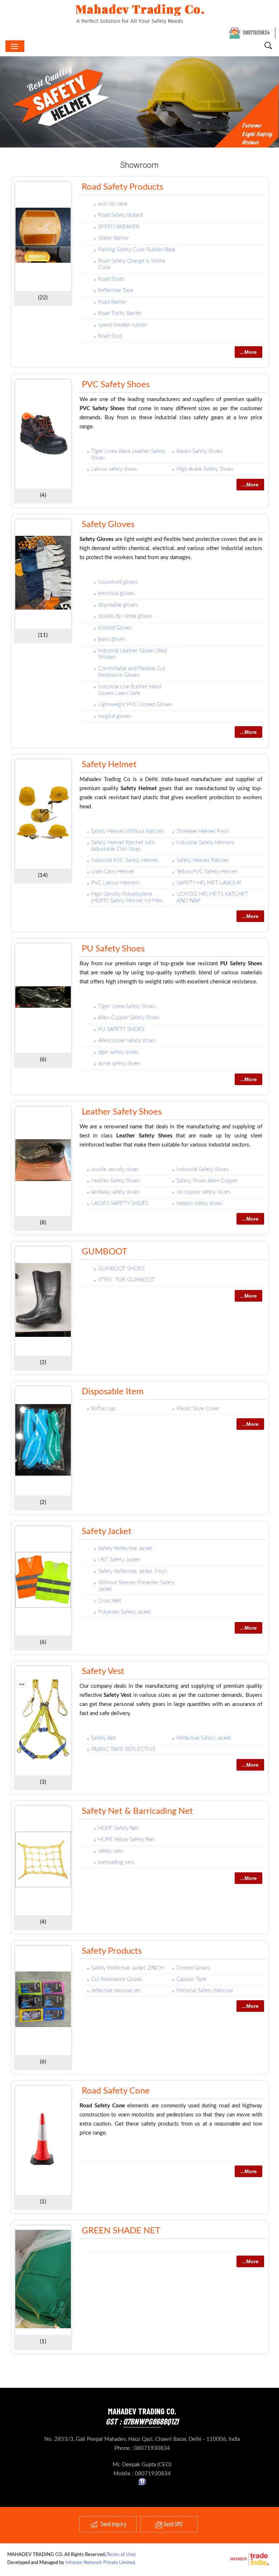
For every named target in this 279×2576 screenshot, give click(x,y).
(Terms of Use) (121, 2555)
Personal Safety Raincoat (205, 1991)
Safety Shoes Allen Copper (207, 1181)
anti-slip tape (113, 204)
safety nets (111, 1851)
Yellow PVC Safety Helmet (207, 872)
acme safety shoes (119, 1063)
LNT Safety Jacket (119, 1560)
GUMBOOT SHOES (121, 1269)
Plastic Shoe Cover (198, 1409)
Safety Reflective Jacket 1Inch (133, 1571)
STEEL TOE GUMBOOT (126, 1280)
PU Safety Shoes (113, 949)
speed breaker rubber (123, 325)
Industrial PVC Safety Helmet (125, 860)
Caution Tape (192, 1979)
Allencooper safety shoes (127, 1041)
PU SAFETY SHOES (121, 1029)
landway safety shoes (115, 1192)
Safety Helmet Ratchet (203, 860)
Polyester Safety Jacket (125, 1612)
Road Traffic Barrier (120, 313)
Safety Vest (103, 1671)
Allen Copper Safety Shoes (129, 1018)
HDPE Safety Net (118, 1828)
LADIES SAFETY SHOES (120, 1203)
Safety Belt (104, 1738)
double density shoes (115, 1170)
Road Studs (111, 279)
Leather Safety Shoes (122, 1112)
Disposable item (113, 1392)
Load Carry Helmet (113, 872)
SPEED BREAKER (119, 227)
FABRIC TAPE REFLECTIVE (124, 1749)
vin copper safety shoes (203, 1192)
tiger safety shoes (118, 1052)
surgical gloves (115, 716)
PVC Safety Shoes (116, 385)
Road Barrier (112, 302)
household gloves (118, 582)
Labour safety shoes (114, 469)
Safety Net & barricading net (137, 1811)
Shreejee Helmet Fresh (203, 831)
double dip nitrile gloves (125, 616)
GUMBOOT (104, 1252)
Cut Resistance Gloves (117, 1979)
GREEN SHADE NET (121, 2231)
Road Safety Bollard (120, 215)
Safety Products (112, 1951)
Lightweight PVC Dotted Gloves (135, 705)
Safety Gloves (108, 525)
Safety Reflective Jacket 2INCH (127, 1968)
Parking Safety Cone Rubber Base (137, 250)
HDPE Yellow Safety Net (126, 1839)
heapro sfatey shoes (199, 1203)
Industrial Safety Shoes (203, 1170)
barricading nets (116, 1862)
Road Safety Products (122, 187)
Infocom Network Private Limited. (101, 2563)
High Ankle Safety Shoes (205, 469)
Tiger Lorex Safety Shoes (127, 1006)
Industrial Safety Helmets (205, 843)
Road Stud (110, 336)
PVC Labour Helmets (116, 883)
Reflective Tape (116, 290)
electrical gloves (116, 593)
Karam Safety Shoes (199, 451)
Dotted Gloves (193, 1968)
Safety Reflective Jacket (125, 1548)
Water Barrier (114, 238)
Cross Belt (110, 1601)
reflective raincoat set (116, 1991)
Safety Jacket (107, 1532)
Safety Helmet (109, 765)
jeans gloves (112, 639)
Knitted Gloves (115, 628)
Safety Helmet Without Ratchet (128, 831)
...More (248, 352)
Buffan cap (104, 1409)
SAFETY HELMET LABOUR (209, 883)
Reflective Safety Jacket (204, 1738)
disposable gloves (118, 605)
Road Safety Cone (116, 2091)
